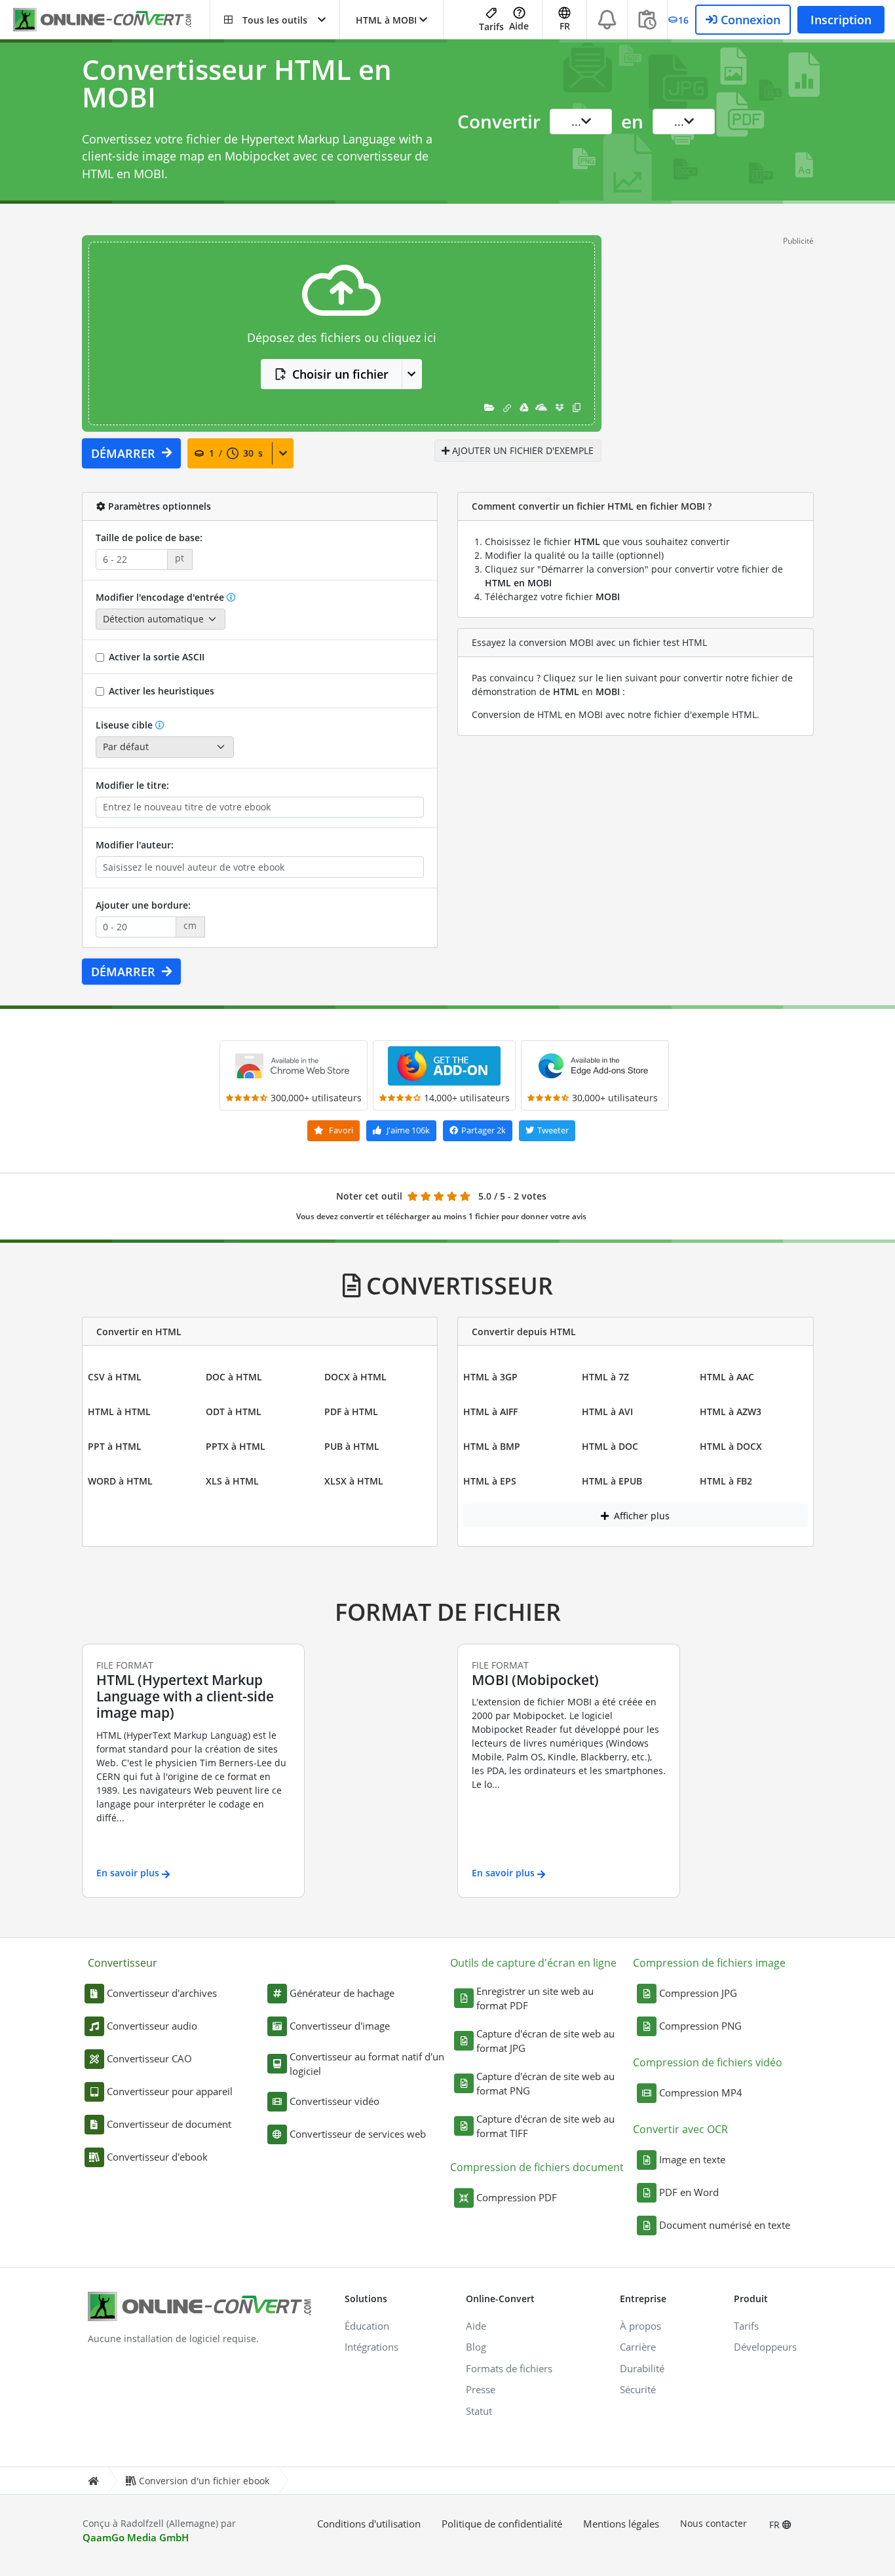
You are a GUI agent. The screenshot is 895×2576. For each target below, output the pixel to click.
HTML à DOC (610, 1446)
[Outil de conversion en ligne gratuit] (111, 20)
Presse (481, 2389)
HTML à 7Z (605, 1377)
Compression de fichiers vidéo (708, 2062)
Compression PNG (700, 2026)
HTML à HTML (119, 1411)
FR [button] (565, 26)
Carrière (638, 2347)
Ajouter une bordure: (143, 905)
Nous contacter (714, 2523)
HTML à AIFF (490, 1411)
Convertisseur (123, 1963)
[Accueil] (93, 2481)
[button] (275, 20)
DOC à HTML (234, 1377)
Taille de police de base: (149, 538)
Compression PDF (517, 2197)
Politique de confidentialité (502, 2524)
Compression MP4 (701, 2093)
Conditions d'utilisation (369, 2524)
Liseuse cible (124, 725)
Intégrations (371, 2347)
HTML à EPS (490, 1481)
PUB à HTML (352, 1446)
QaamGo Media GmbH (136, 2537)
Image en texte (692, 2159)
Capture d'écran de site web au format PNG (545, 2084)
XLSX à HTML (354, 1481)
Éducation (367, 2326)
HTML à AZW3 (731, 1411)
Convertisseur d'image (340, 2026)
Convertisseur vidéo (334, 2101)
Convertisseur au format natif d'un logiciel (367, 2064)
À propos (640, 2326)
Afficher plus (640, 1516)
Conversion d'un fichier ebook (204, 2481)
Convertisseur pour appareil (170, 2091)
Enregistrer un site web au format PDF (535, 1998)
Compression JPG (698, 1993)
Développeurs (765, 2347)
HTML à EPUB (612, 1481)
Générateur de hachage (342, 1993)
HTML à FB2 (726, 1481)
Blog (476, 2347)
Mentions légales (621, 2524)
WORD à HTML (120, 1481)
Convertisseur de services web (358, 2134)
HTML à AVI (607, 1411)
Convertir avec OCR (680, 2129)
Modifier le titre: (132, 785)
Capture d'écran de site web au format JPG (545, 2041)
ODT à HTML (234, 1411)
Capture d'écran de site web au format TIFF (545, 2126)
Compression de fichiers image (709, 1963)
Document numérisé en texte (725, 2225)
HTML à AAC (727, 1377)
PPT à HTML (115, 1446)
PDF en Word (689, 2192)
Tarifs (491, 27)
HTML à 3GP (490, 1377)
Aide (519, 26)
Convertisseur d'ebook (157, 2157)
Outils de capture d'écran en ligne (533, 1963)
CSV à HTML (115, 1377)
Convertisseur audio (152, 2026)
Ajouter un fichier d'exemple (522, 450)
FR (776, 2525)
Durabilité (642, 2368)
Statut (479, 2411)
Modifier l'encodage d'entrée (160, 597)
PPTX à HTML (236, 1446)
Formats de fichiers (509, 2368)
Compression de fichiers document (537, 2167)
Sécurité (638, 2389)
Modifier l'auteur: (135, 845)
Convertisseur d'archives (162, 1993)
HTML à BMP (492, 1446)
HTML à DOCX (731, 1446)
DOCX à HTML (355, 1377)
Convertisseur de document (169, 2124)
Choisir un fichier (340, 374)
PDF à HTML (351, 1411)
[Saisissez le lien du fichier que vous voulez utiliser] (507, 407)
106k (408, 1130)
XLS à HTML (232, 1481)
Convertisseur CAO (149, 2058)
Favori (340, 1130)
